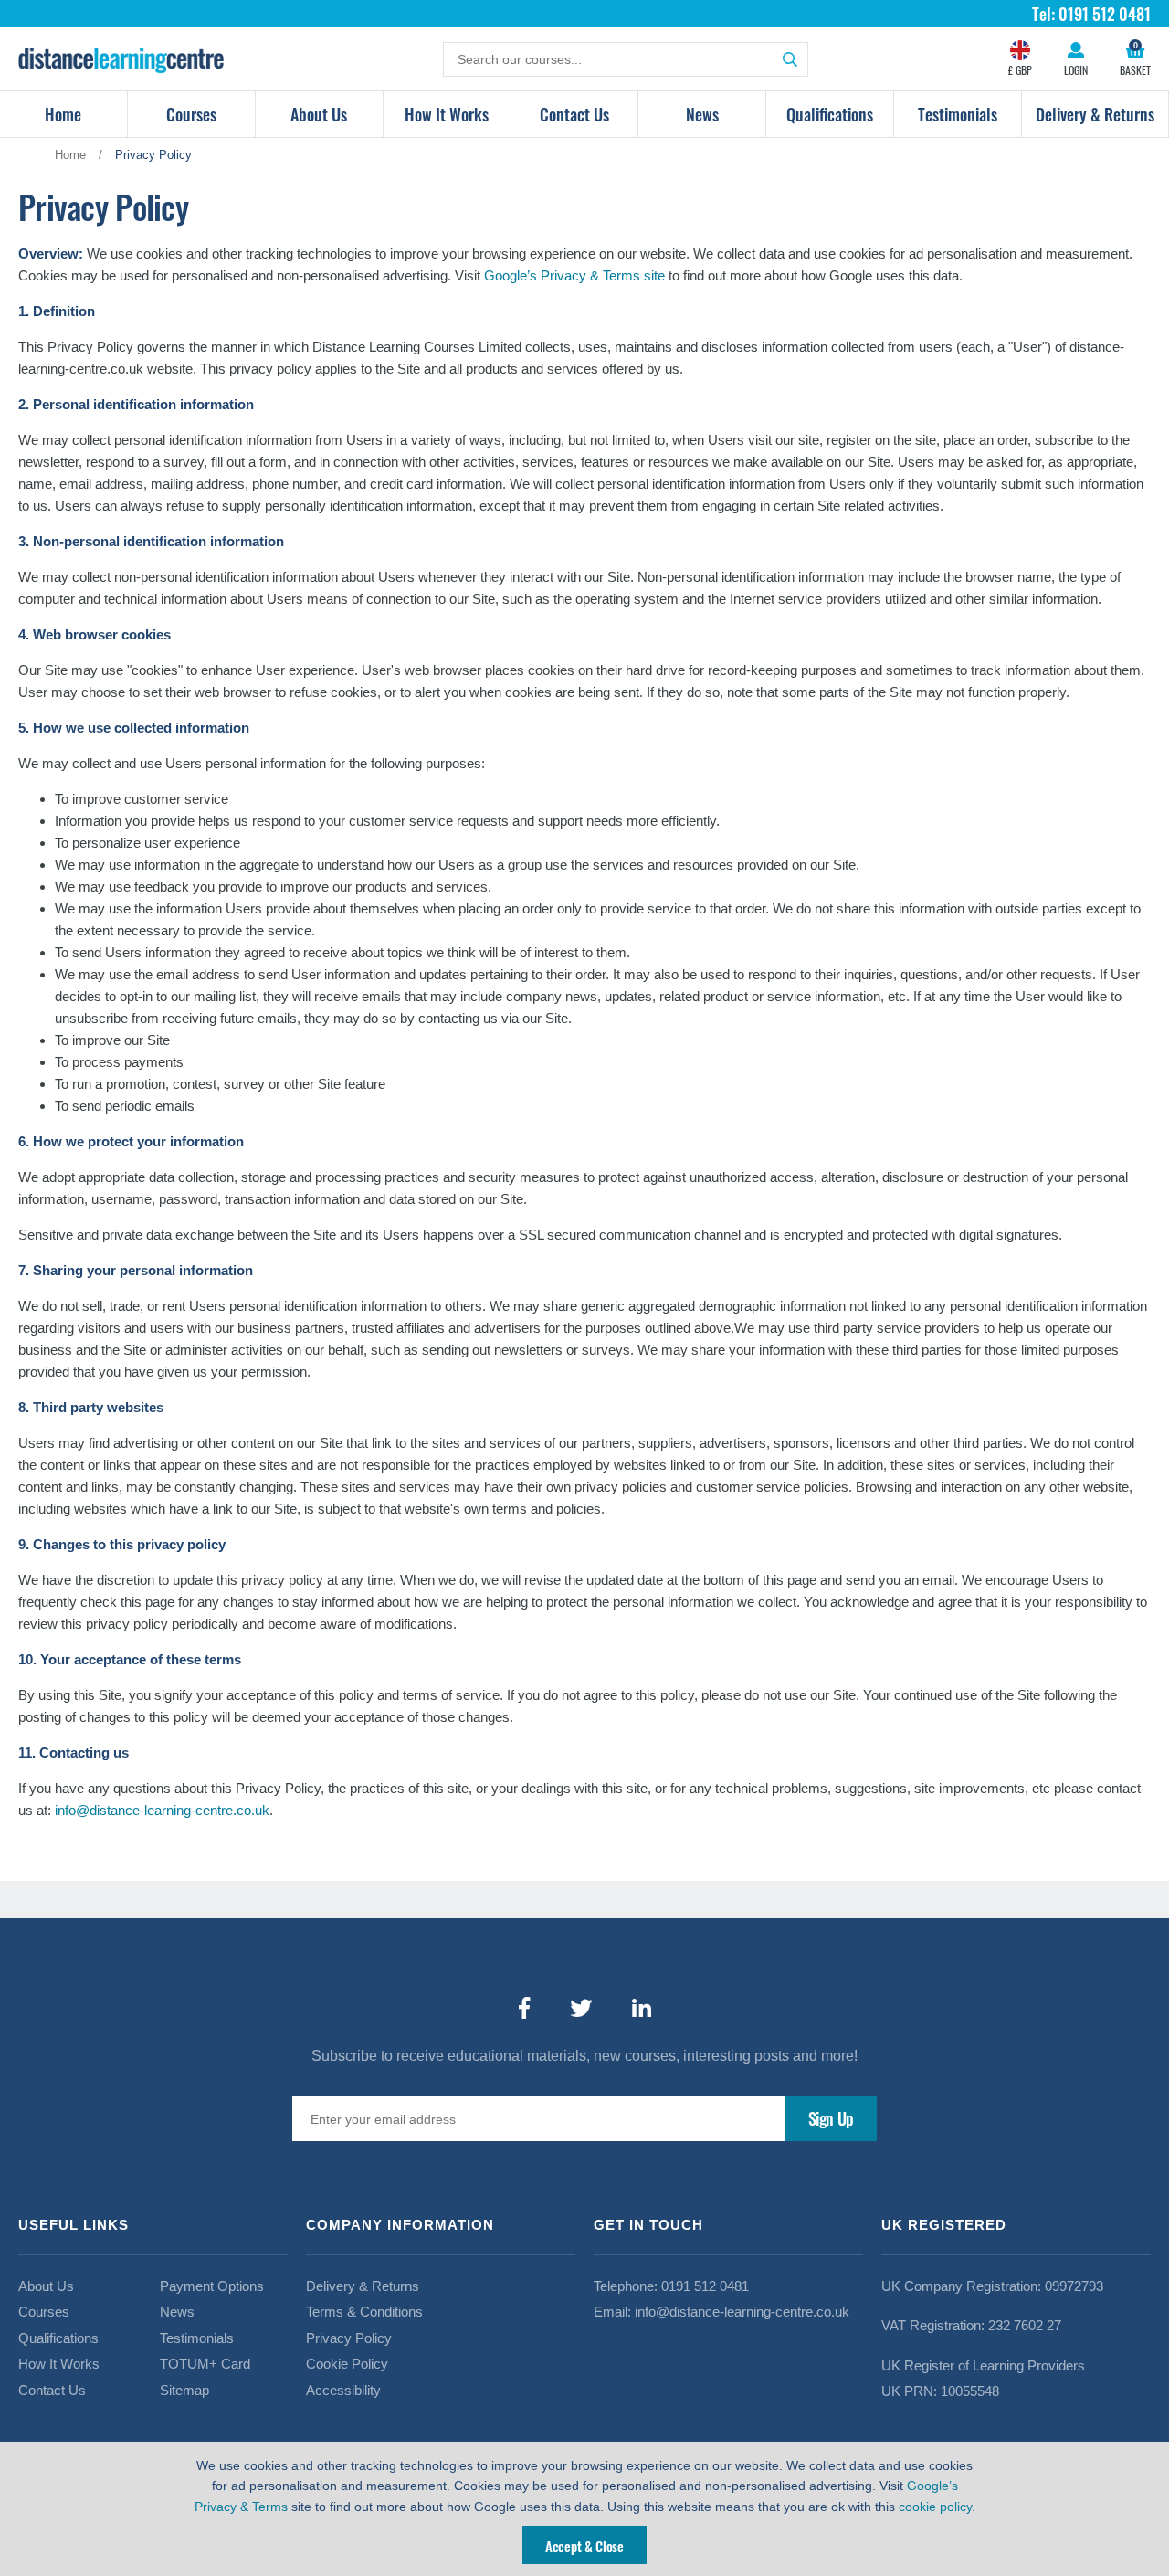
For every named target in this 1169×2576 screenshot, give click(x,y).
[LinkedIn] (642, 2009)
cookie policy (935, 2507)
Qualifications (830, 114)
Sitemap (184, 2390)
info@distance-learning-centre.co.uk (162, 1810)
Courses (191, 114)
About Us (319, 114)
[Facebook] (524, 2009)
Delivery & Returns (1095, 114)
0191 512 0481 (705, 2286)
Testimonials (958, 114)
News (702, 114)
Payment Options (212, 2286)
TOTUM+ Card (205, 2364)
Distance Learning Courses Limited (121, 59)
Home (63, 114)
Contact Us (574, 114)
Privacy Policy (349, 2338)
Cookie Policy (347, 2364)
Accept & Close (584, 2546)
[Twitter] (581, 2009)
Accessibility (343, 2390)
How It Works (447, 114)
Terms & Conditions (364, 2312)
